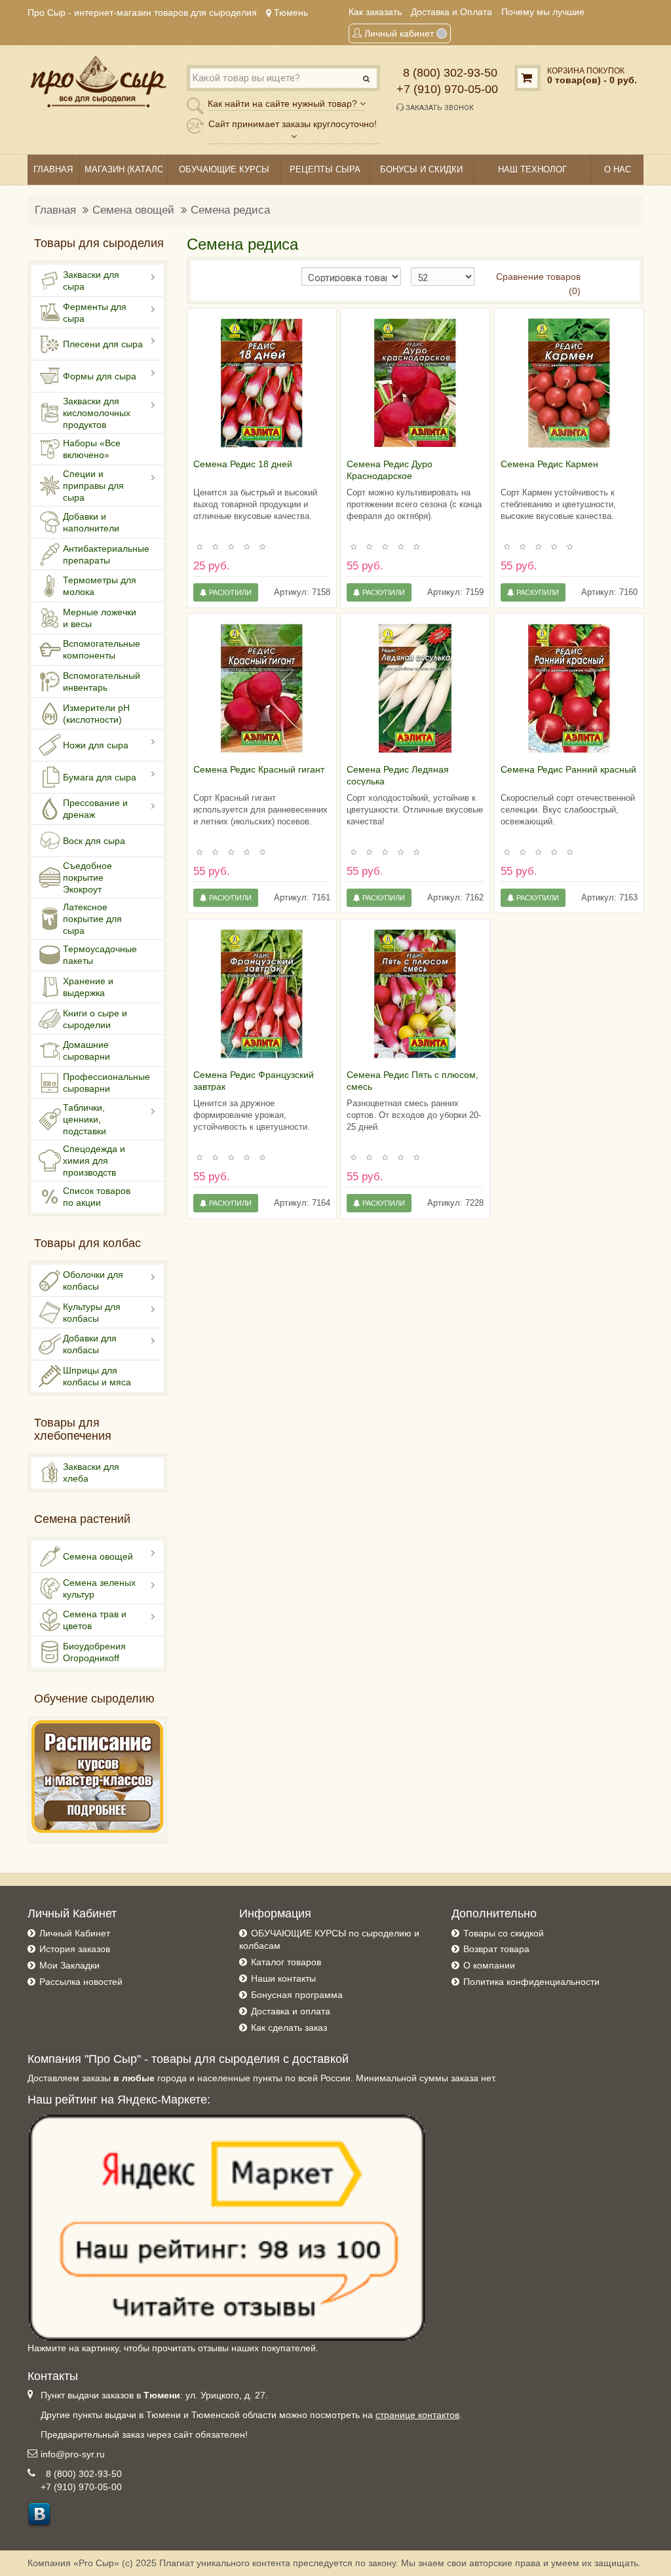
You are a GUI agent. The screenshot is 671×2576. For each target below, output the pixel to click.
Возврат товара (496, 1949)
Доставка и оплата (291, 2011)
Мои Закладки (69, 1965)
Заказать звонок (439, 108)
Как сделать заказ (289, 2028)
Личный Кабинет (75, 1933)
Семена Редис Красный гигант (259, 769)
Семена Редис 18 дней (243, 464)
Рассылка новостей (81, 1982)
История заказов (75, 1949)
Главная (55, 210)
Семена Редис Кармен (549, 464)
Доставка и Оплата (451, 12)
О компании (489, 1965)
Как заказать (375, 12)
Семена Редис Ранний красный (568, 769)
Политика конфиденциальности (531, 1982)
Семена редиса (230, 210)
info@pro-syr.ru (73, 2454)
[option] (262, 383)
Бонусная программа (297, 1995)
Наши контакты (283, 1978)
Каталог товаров (286, 1962)
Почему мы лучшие (543, 12)
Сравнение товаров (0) (538, 284)
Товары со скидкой (504, 1933)
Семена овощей (133, 210)
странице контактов (417, 2415)
